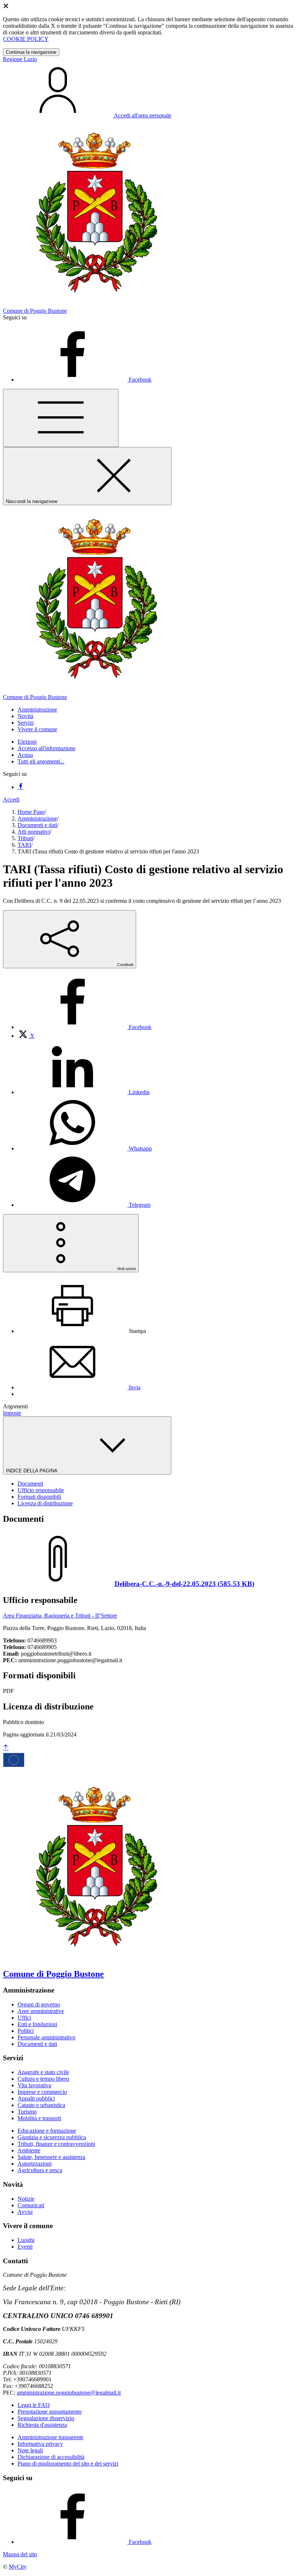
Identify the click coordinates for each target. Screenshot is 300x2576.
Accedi (11, 799)
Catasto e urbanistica (41, 2105)
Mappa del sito (20, 2554)
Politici (26, 2031)
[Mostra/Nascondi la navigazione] (61, 418)
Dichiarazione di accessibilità (51, 2457)
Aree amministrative (41, 2011)
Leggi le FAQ (34, 2405)
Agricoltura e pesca (40, 2170)
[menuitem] (85, 1027)
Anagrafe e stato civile (43, 2072)
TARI (24, 845)
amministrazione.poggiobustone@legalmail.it (69, 2393)
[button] (37, 709)
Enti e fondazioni (37, 2024)
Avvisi (25, 2212)
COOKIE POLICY (26, 39)
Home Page (31, 812)
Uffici (24, 2018)
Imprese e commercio (42, 2092)
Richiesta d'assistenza (42, 2425)
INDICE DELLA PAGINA (32, 1471)
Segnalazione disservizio (46, 2418)
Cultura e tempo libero (43, 2079)
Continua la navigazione (31, 52)
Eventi (25, 2247)
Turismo (27, 2112)
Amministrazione (37, 818)
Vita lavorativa (34, 2085)
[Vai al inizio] (6, 1748)
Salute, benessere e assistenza (51, 2157)
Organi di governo (39, 2004)
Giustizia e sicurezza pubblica (52, 2137)
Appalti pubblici (36, 2098)
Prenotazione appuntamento (50, 2412)
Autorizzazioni (35, 2164)
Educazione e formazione (47, 2131)
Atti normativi (34, 832)
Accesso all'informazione (46, 748)
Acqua (25, 755)
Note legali (30, 2450)
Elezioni (27, 742)
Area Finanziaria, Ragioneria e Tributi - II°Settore (60, 1616)
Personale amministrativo (46, 2037)
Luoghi (26, 2240)
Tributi (25, 838)
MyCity (18, 2567)
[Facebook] (20, 787)
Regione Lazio (20, 59)
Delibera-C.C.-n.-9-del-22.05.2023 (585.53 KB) (184, 1584)
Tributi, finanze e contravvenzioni (56, 2144)
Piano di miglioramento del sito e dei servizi (68, 2464)
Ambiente (29, 2150)
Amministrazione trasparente (50, 2437)
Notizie (26, 2199)
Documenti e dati (37, 825)
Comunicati (31, 2205)
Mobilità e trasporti (39, 2118)
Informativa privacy (40, 2444)
